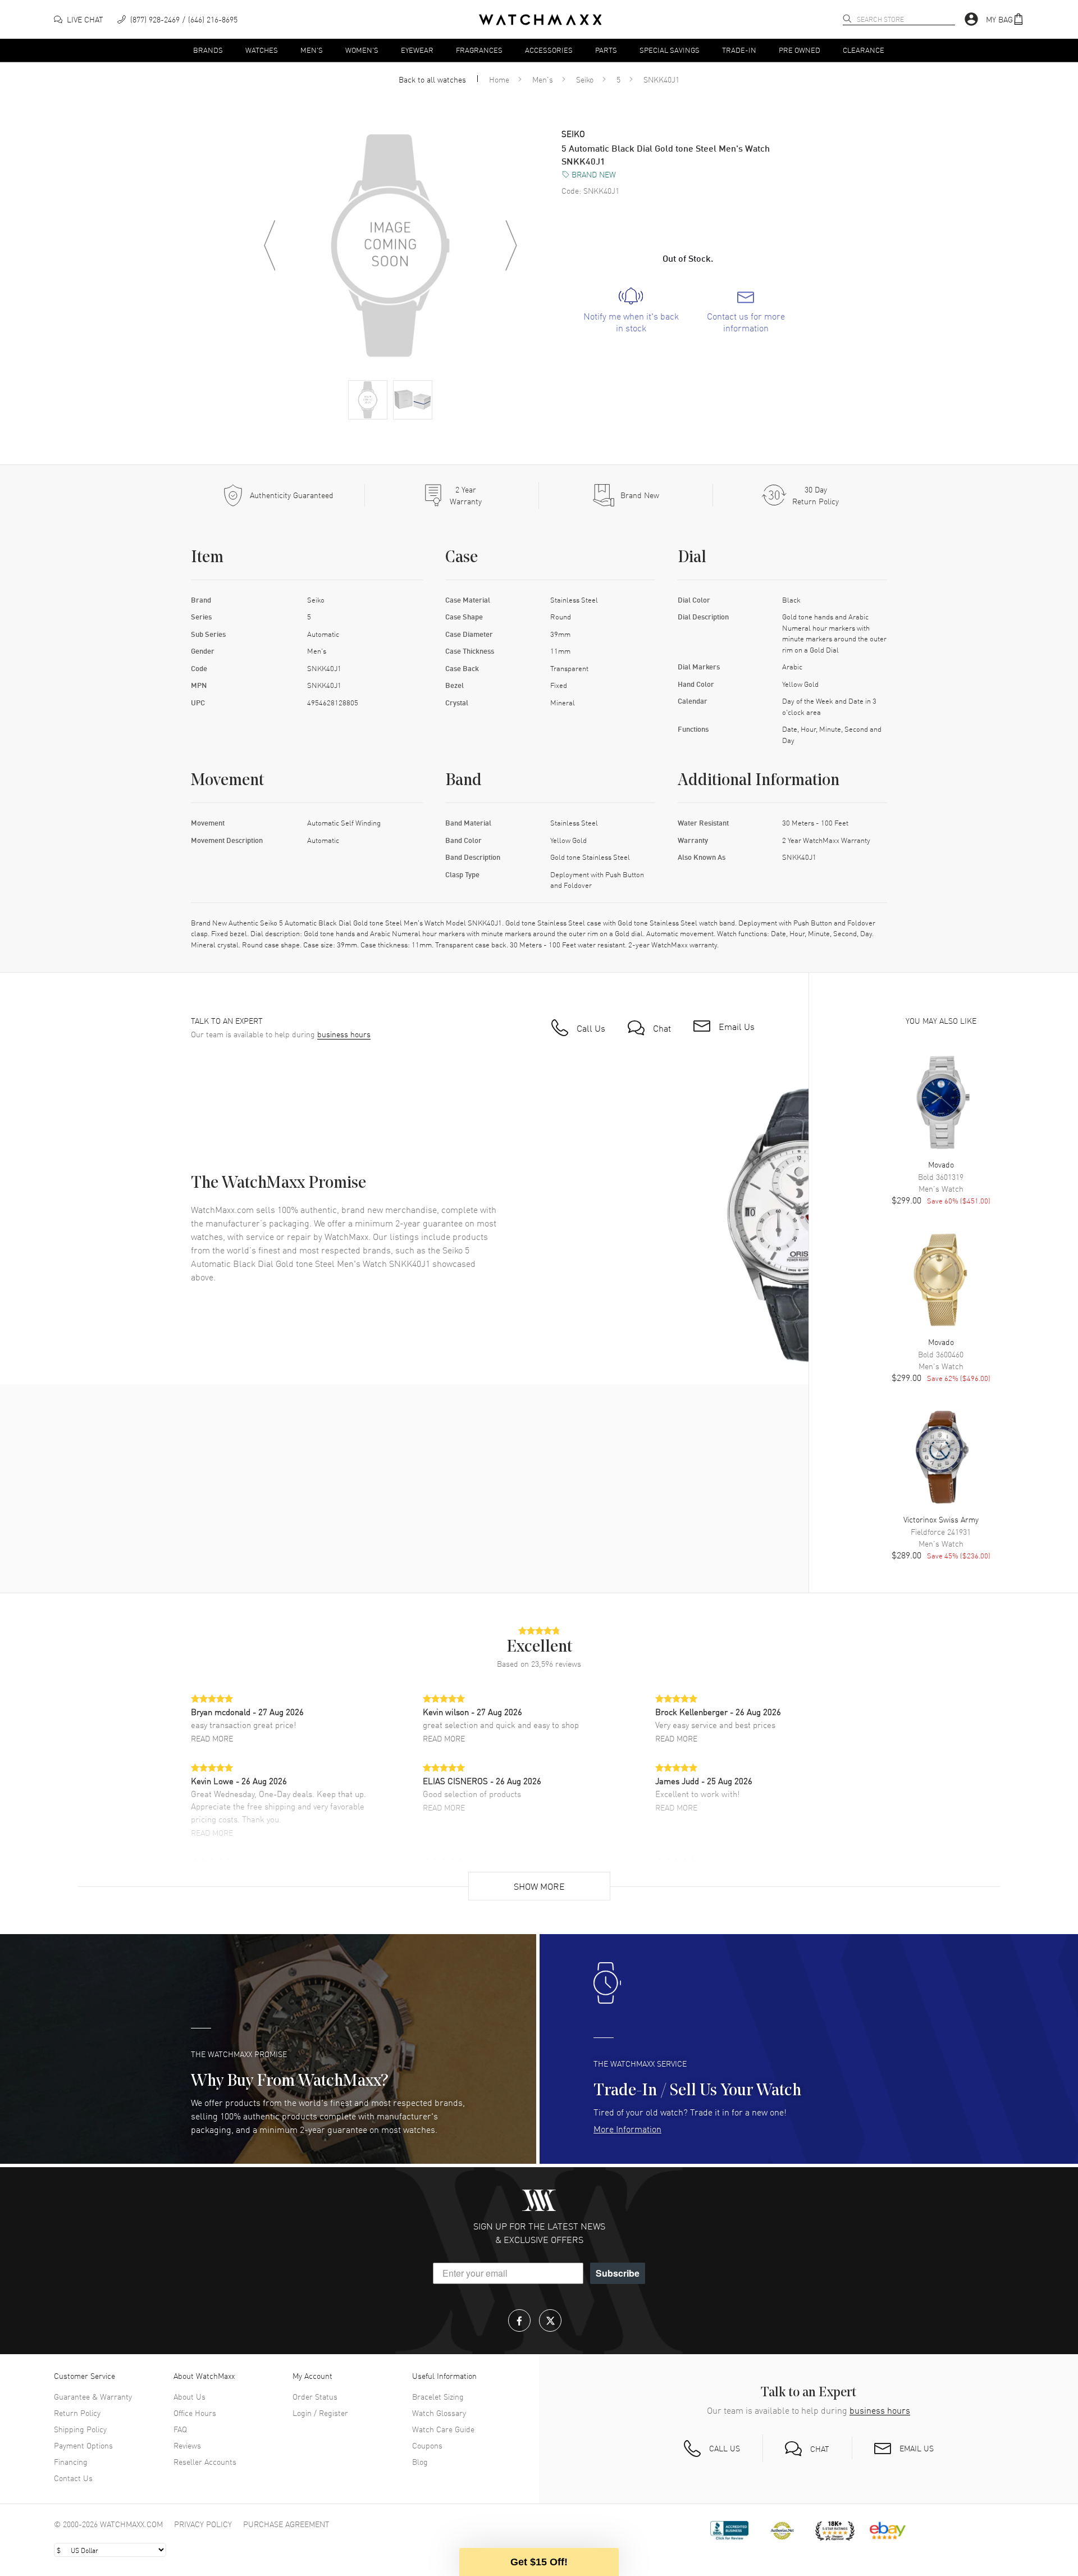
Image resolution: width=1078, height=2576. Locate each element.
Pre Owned (800, 50)
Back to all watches (432, 79)
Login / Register (320, 2413)
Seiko (585, 79)
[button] (1005, 19)
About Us (189, 2396)
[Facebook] (519, 2320)
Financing (71, 2461)
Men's (312, 50)
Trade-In (739, 50)
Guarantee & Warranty (93, 2396)
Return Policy (77, 2413)
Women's (362, 50)
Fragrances (479, 50)
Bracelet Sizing (438, 2396)
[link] (631, 311)
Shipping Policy (80, 2429)
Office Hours (195, 2413)
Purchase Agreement (286, 2524)
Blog (420, 2461)
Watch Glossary (439, 2413)
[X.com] (550, 2320)
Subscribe (618, 2273)
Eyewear (417, 50)
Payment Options (83, 2445)
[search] (847, 19)
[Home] (540, 20)
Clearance (864, 50)
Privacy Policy (203, 2524)
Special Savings (670, 50)
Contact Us (73, 2478)
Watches (262, 50)
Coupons (427, 2445)
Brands (208, 50)
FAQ (180, 2429)
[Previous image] (269, 245)
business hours (344, 1034)
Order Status (315, 2396)
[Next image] (511, 245)
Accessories (549, 50)
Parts (606, 50)
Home (499, 79)
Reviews (187, 2445)
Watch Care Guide (443, 2429)
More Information (627, 2128)
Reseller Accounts (205, 2461)
